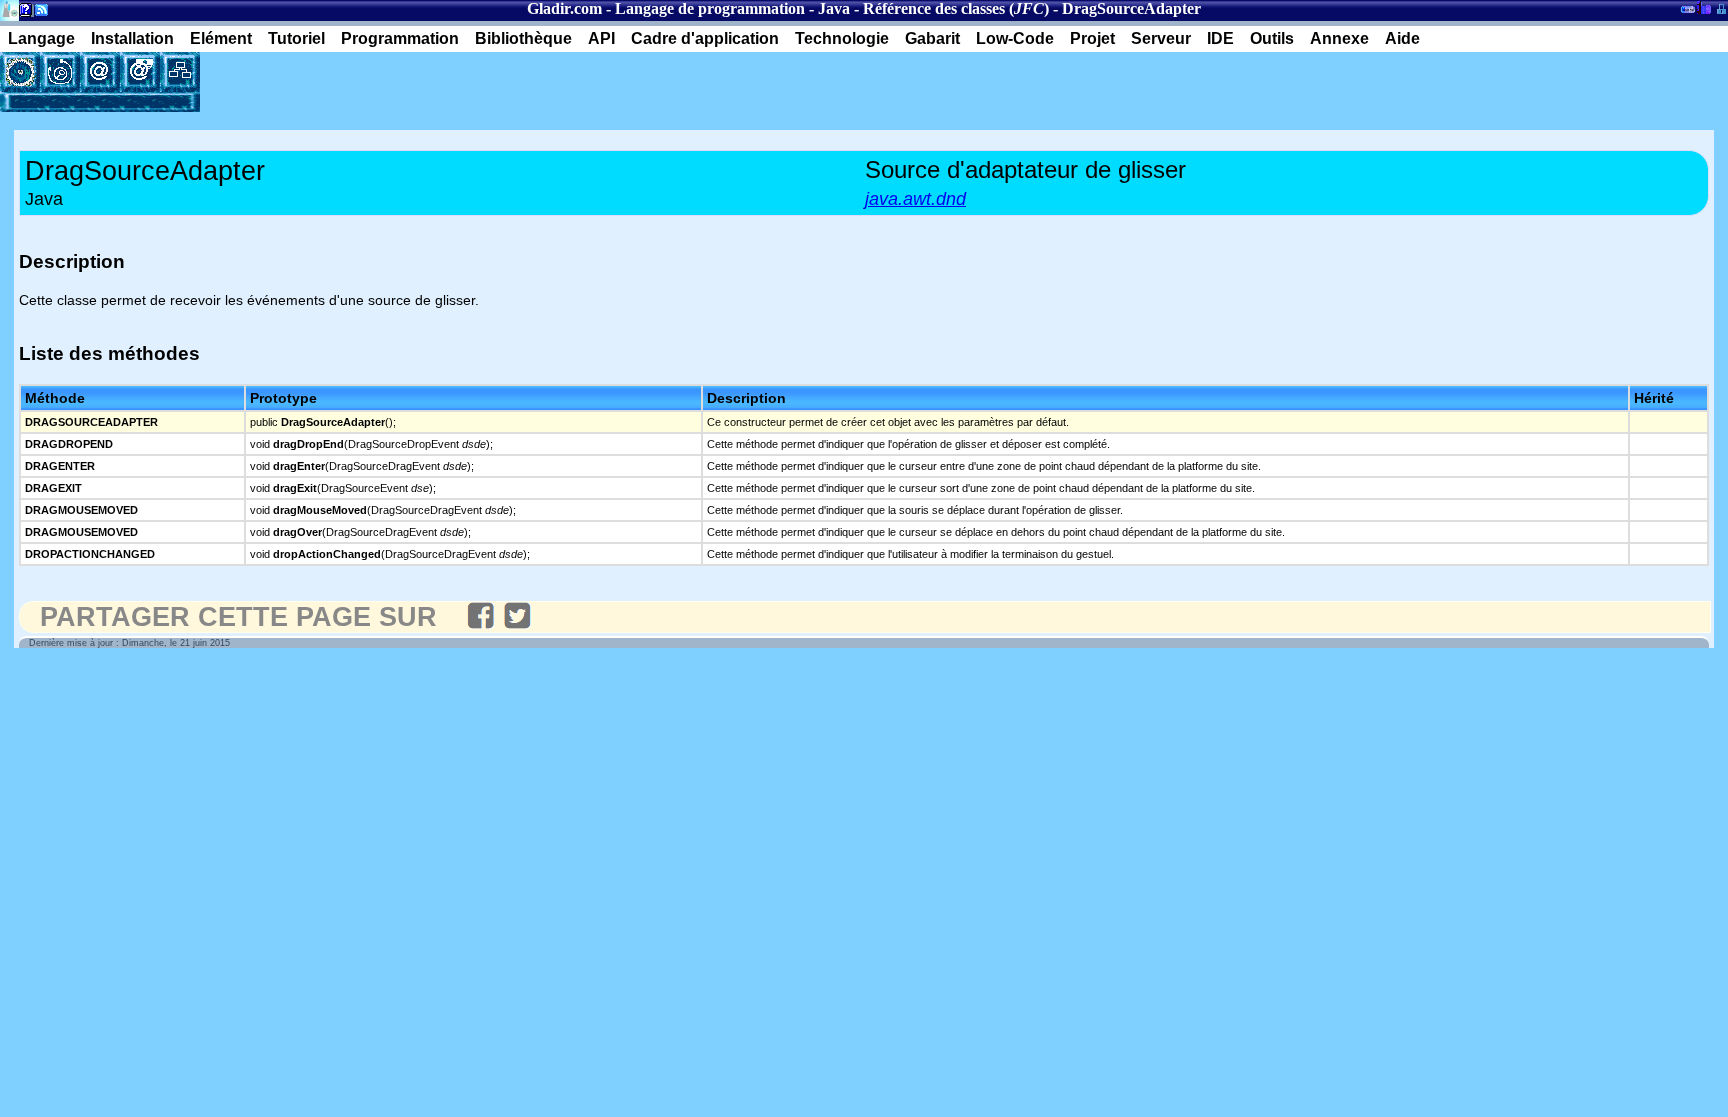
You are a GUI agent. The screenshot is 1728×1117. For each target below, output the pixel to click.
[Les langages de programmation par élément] (20, 72)
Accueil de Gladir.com (9, 8)
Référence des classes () (956, 8)
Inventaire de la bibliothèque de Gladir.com (1703, 7)
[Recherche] (60, 72)
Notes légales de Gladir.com (22, 13)
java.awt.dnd (915, 199)
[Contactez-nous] (100, 72)
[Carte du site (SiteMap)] (180, 72)
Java (834, 8)
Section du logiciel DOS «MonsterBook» (1688, 13)
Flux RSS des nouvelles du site (37, 13)
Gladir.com (564, 8)
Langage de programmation (710, 8)
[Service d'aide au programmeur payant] (140, 72)
